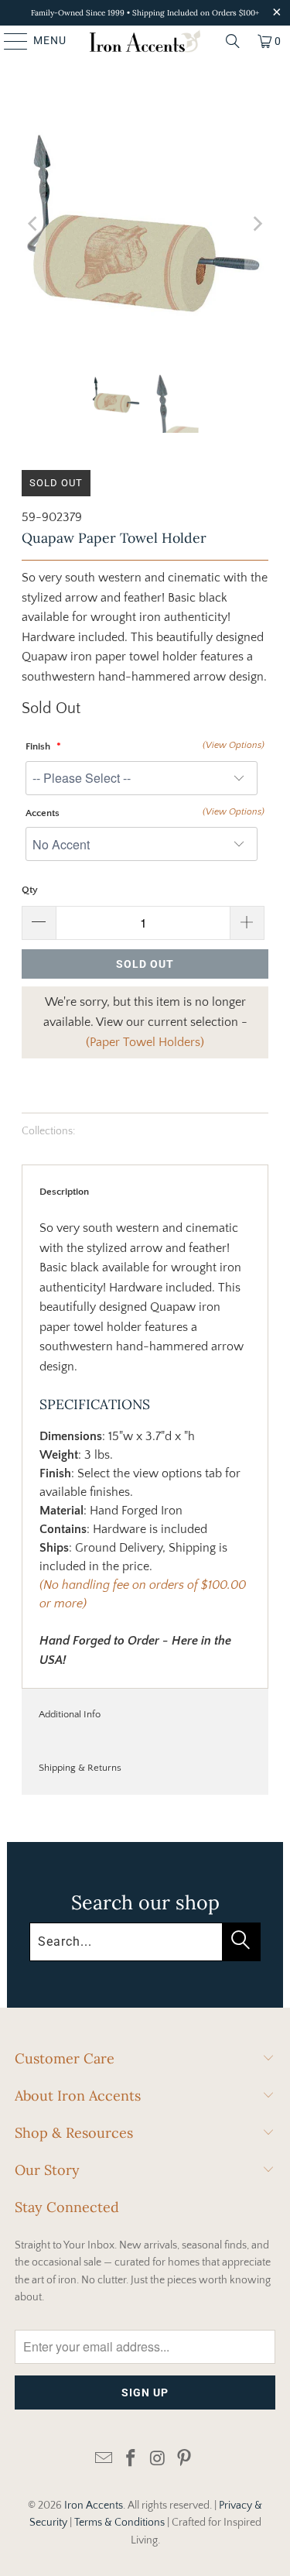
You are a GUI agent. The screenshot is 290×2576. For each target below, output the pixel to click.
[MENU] (9, 41)
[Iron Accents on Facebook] (131, 2459)
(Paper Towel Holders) (145, 1042)
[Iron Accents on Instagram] (158, 2459)
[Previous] (33, 224)
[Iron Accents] (145, 41)
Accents (43, 813)
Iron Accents (94, 2506)
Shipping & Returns (80, 1768)
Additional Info (70, 1714)
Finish (39, 746)
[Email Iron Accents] (104, 2459)
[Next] (257, 224)
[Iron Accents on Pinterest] (185, 2459)
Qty (30, 890)
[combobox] (145, 1942)
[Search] (233, 41)
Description (64, 1192)
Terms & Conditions (119, 2523)
